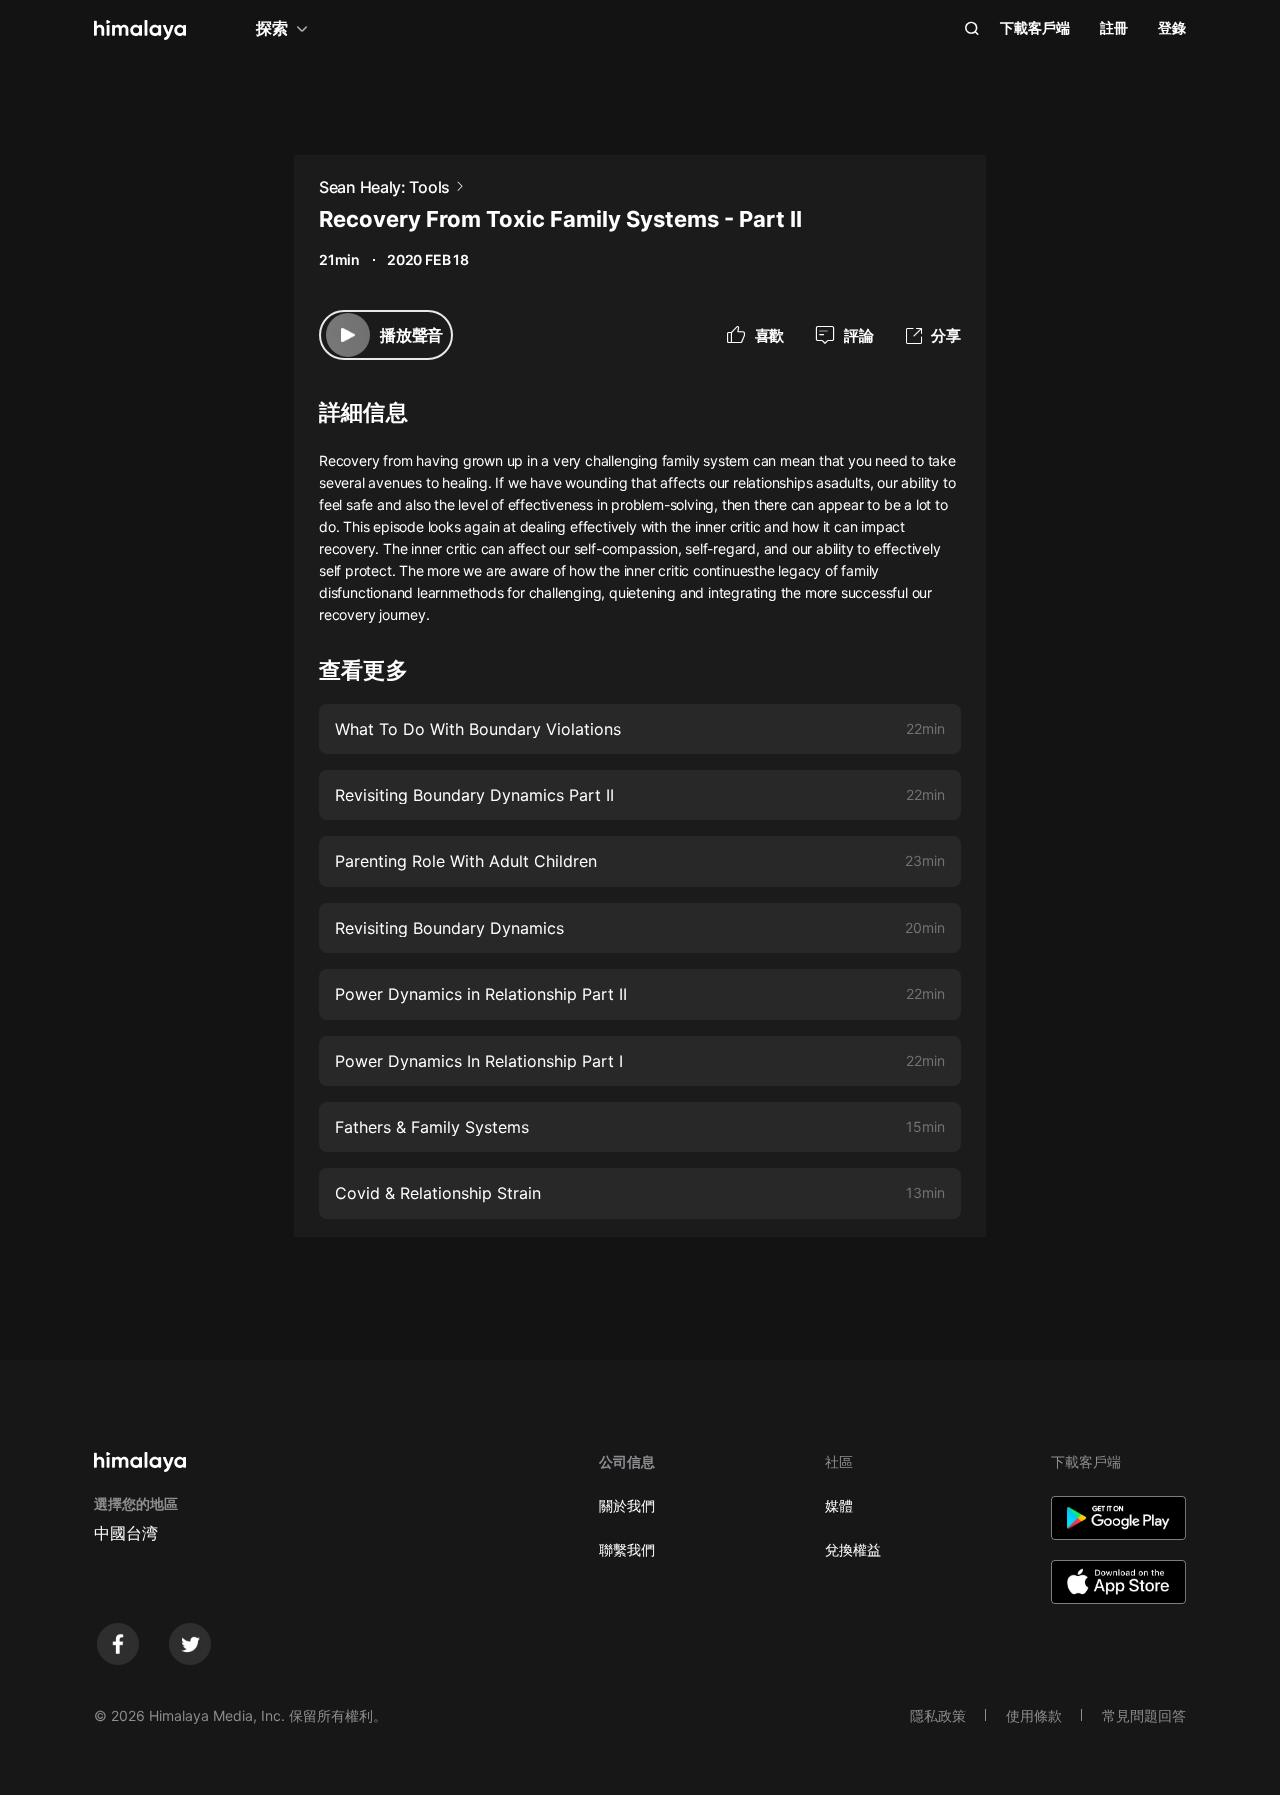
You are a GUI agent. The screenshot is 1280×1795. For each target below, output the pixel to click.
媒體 (839, 1505)
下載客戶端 (1035, 27)
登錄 (1172, 27)
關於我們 (627, 1505)
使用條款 (1034, 1715)
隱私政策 (938, 1715)
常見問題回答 (1144, 1715)
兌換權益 (853, 1549)
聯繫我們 (627, 1549)
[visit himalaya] (140, 30)
